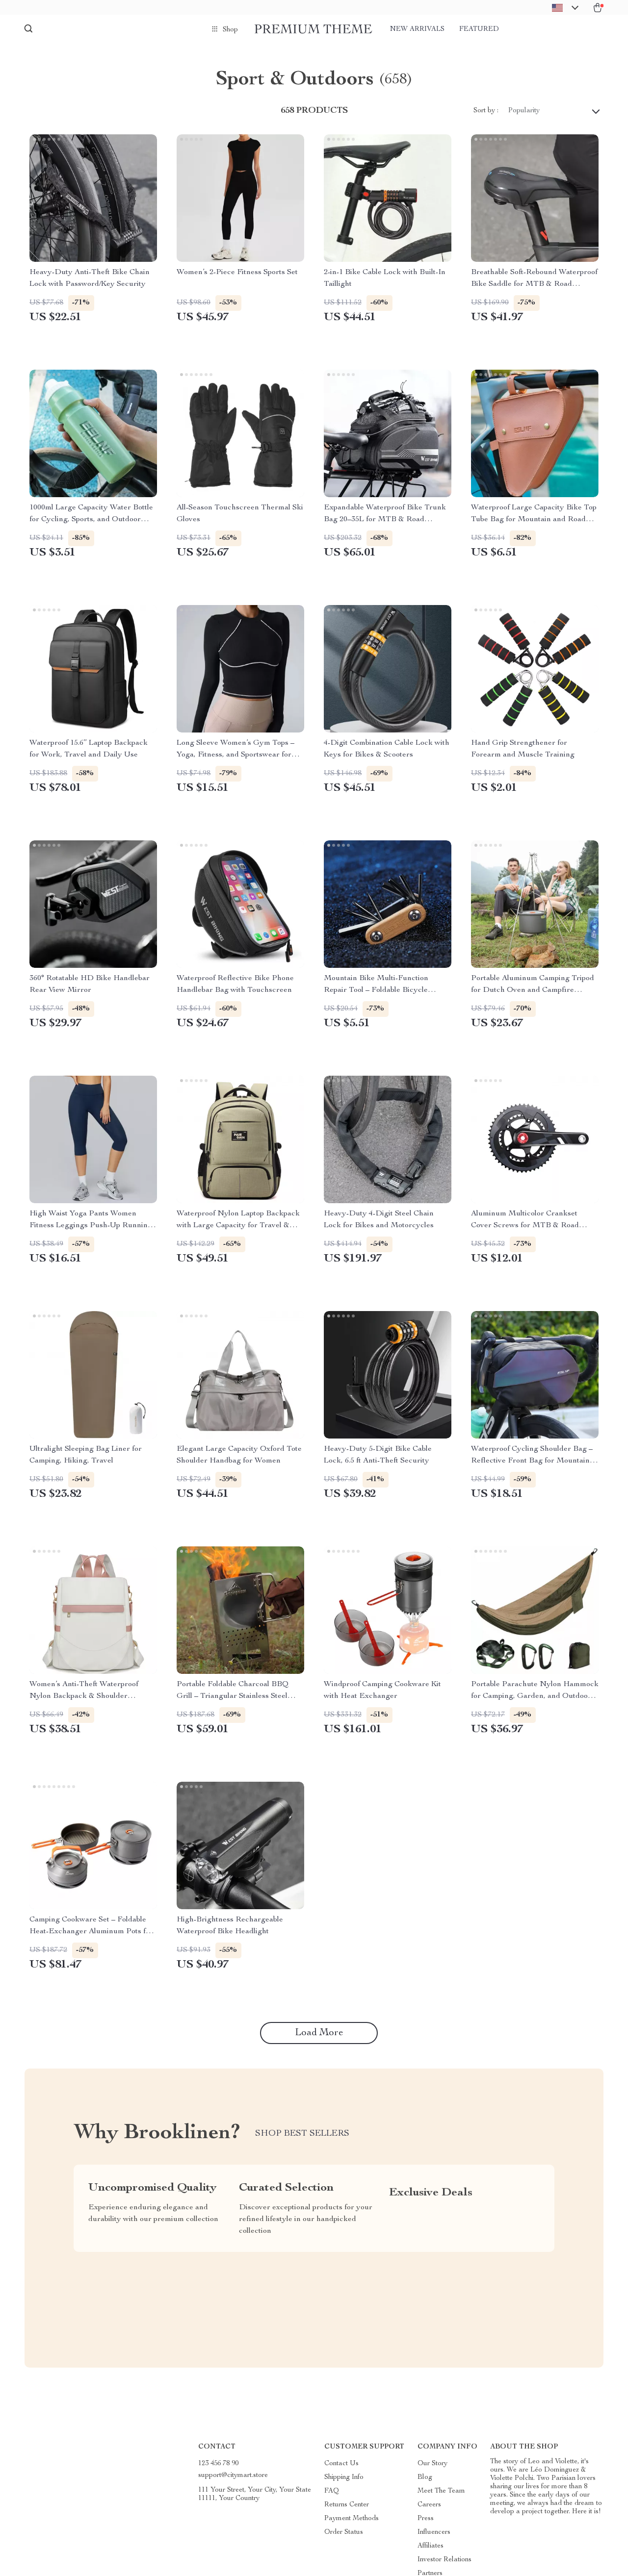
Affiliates (431, 2546)
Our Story (432, 2464)
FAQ (332, 2491)
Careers (429, 2505)
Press (426, 2519)
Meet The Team (441, 2491)
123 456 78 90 (218, 2464)
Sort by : (486, 111)
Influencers (434, 2532)
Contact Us (341, 2464)
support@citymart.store (233, 2475)
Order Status (344, 2532)
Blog (425, 2477)
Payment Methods (352, 2519)
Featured (479, 29)
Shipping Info (344, 2477)
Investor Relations (445, 2560)
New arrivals (417, 29)
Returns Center (347, 2505)
